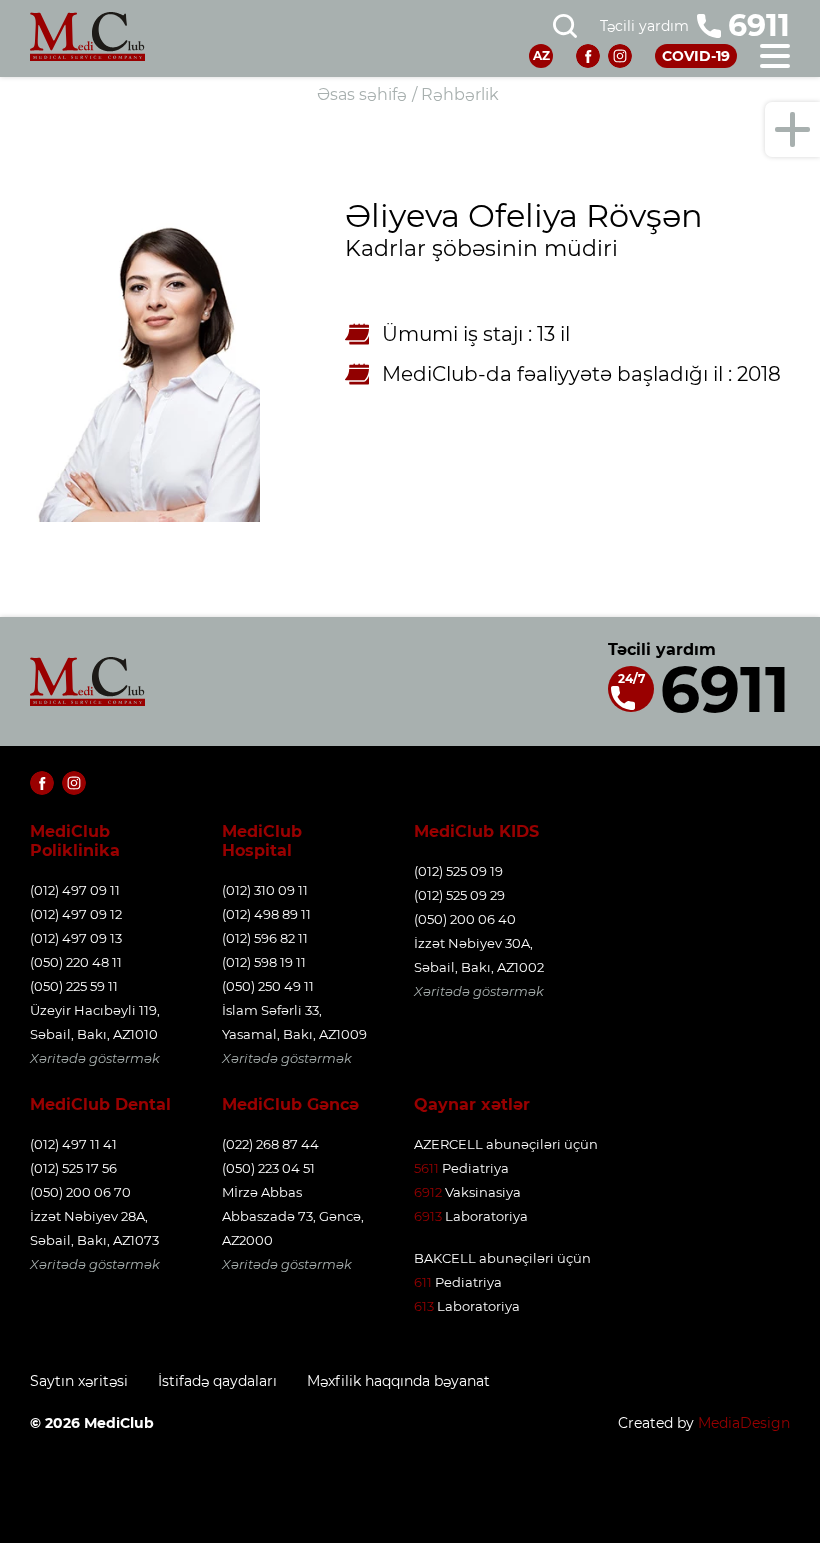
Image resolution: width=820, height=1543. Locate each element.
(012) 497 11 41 (73, 1144)
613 (424, 1306)
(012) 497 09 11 (75, 890)
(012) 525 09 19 (458, 871)
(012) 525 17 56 (73, 1168)
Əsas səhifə (362, 94)
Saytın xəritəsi (79, 1381)
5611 (426, 1168)
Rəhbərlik (460, 94)
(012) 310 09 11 (265, 890)
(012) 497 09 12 (76, 914)
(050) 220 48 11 (76, 962)
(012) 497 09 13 (76, 938)
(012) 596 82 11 (265, 938)
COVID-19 (696, 56)
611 (423, 1282)
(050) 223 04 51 (268, 1168)
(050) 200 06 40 (465, 919)
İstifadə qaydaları (217, 1381)
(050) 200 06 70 (80, 1192)
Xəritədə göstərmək (95, 1058)
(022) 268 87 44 (270, 1144)
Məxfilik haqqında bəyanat (398, 1381)
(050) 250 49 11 (268, 986)
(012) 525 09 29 (459, 895)
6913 (428, 1216)
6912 (428, 1192)
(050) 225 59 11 (74, 986)
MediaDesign (744, 1423)
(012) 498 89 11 (266, 914)
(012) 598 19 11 (264, 962)
